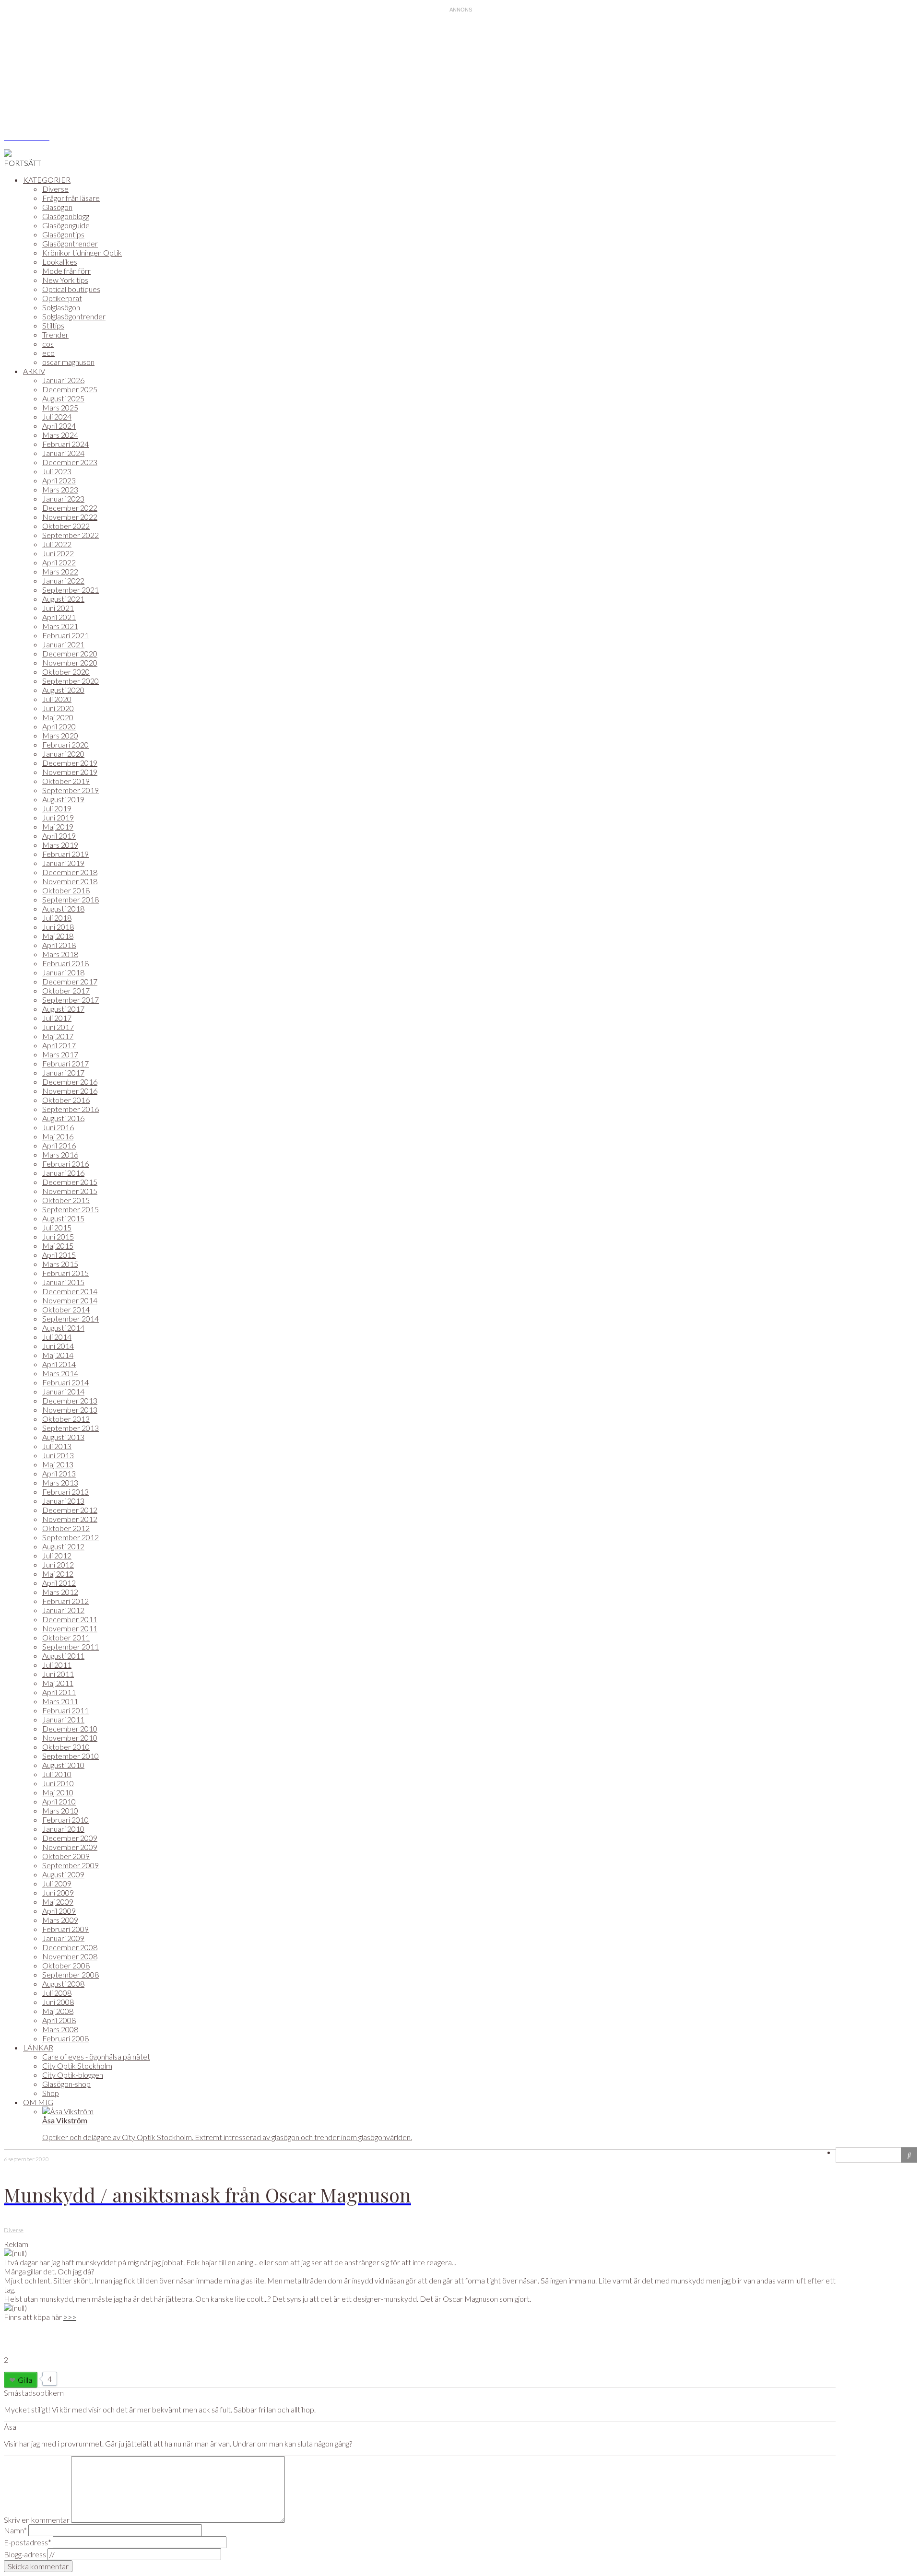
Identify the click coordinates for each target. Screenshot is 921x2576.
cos (48, 344)
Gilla (25, 2380)
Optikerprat (62, 298)
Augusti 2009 (63, 1874)
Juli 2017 (57, 1018)
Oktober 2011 (66, 1637)
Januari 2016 (63, 1173)
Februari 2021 (65, 635)
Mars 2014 (60, 1373)
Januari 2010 (63, 1829)
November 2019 (70, 772)
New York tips (65, 280)
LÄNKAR (38, 2047)
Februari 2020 (65, 744)
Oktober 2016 (66, 1100)
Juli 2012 (57, 1555)
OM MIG (38, 2102)
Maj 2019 (58, 826)
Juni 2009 (58, 1892)
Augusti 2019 (63, 799)
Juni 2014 (58, 1346)
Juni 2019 (58, 817)
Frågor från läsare (71, 198)
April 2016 (59, 1145)
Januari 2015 (63, 1282)
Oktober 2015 (66, 1200)
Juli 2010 (57, 1774)
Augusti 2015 (63, 1218)
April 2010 (59, 1801)
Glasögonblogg (66, 216)
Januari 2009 (63, 1938)
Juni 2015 (58, 1236)
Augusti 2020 (63, 690)
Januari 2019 (63, 863)
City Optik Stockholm (77, 2066)
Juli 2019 (57, 808)
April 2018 (59, 945)
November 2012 (70, 1519)
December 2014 (70, 1291)
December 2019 (70, 763)
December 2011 (70, 1619)
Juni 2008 (58, 2002)
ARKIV (34, 371)
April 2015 (59, 1255)
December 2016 (70, 1082)
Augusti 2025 (63, 398)
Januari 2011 (63, 1719)
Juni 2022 (58, 553)
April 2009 (59, 1911)
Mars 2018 (60, 954)
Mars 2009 (60, 1920)
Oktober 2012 (66, 1528)
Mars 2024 (60, 435)
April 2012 (59, 1583)
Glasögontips (63, 234)
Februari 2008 (65, 2038)
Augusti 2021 (63, 599)
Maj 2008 (58, 2011)
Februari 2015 (65, 1273)
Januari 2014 (63, 1391)
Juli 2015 (57, 1227)
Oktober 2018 (66, 890)
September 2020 (71, 681)
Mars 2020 (60, 735)
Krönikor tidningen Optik (82, 252)
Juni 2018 (58, 927)
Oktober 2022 (66, 526)
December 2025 (70, 389)
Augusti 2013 (63, 1437)
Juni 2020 (58, 708)
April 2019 (59, 836)
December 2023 (70, 462)
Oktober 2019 (66, 781)
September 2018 (71, 899)
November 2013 (70, 1410)
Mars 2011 (60, 1701)
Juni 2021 (58, 608)
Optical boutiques (71, 289)
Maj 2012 (58, 1574)
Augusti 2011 (63, 1656)
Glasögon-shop (66, 2084)
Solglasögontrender (74, 316)
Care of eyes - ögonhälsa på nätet (96, 2056)
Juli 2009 (57, 1883)
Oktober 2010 (66, 1747)
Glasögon (57, 207)
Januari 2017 (63, 1072)
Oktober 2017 (66, 990)
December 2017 (70, 981)
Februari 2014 (65, 1382)
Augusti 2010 (63, 1765)
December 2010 (70, 1728)
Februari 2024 (65, 444)
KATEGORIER (47, 180)
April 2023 (59, 480)
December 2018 (70, 872)
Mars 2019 (60, 845)
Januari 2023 (63, 498)
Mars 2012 (60, 1592)
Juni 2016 (58, 1127)
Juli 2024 (57, 416)
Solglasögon (61, 307)
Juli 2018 (57, 918)
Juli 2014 (57, 1337)
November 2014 (70, 1300)
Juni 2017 (58, 1027)
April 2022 (59, 562)
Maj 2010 (58, 1792)
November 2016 (70, 1091)
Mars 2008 (60, 2029)
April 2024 (59, 426)
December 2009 (70, 1838)
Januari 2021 (63, 644)
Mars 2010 (60, 1810)
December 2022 (70, 508)
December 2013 (70, 1400)
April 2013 (59, 1473)
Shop (51, 2093)
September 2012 (71, 1537)
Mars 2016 (60, 1154)
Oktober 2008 (66, 1965)
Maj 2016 (58, 1136)
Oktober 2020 (66, 672)
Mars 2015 (60, 1264)
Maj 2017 (58, 1036)
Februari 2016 (65, 1164)
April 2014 (59, 1364)
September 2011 (71, 1646)
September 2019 (71, 790)
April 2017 (59, 1045)
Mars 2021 (60, 626)
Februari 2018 (65, 963)
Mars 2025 (60, 407)
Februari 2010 (65, 1820)
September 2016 (71, 1109)
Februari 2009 (65, 1929)
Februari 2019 (65, 854)
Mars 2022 (60, 571)
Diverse (55, 189)
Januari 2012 (63, 1610)
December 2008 (70, 1947)
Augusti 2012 (63, 1546)
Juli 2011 (57, 1665)
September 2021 (71, 590)
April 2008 (59, 2020)
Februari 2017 (65, 1063)
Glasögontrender (70, 243)
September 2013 (71, 1428)
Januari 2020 (63, 754)
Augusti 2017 (63, 1009)
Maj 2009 (58, 1902)
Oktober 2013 (66, 1419)
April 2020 (59, 726)
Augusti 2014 (63, 1328)
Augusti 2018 (63, 908)
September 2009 (71, 1865)
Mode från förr (66, 271)
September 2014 (71, 1318)
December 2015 (70, 1182)
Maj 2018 (58, 936)
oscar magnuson (68, 362)
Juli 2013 (57, 1446)
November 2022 (70, 517)
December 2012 (70, 1510)
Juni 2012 (58, 1564)
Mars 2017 (60, 1054)
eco (48, 353)
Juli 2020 (57, 699)
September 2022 (71, 535)
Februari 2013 (65, 1492)
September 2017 (71, 1000)
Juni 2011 (58, 1674)
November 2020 (70, 662)
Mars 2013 (60, 1482)
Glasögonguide (66, 225)
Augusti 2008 (63, 1984)
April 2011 (59, 1692)
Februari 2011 (65, 1710)
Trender (55, 334)
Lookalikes (60, 262)
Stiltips (53, 325)
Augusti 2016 (63, 1118)
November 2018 (70, 881)
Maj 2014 (58, 1355)
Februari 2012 (65, 1601)
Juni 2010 (58, 1783)
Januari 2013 (63, 1501)
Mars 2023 (60, 489)
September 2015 (71, 1209)
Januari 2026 (63, 380)
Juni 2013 (58, 1455)
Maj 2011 (58, 1683)
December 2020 (70, 653)
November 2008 (70, 1956)
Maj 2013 (58, 1464)
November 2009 (70, 1847)
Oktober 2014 (66, 1309)
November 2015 (70, 1191)
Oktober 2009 (66, 1856)
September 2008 (71, 1974)
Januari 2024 (63, 453)
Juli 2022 (57, 544)
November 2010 (70, 1738)
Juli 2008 (57, 1993)
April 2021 (59, 617)
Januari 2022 (63, 580)
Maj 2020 (58, 717)
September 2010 (71, 1756)
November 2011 (70, 1628)
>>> (70, 2317)
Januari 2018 (63, 972)
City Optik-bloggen (73, 2075)
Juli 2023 (57, 471)
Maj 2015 (58, 1246)
